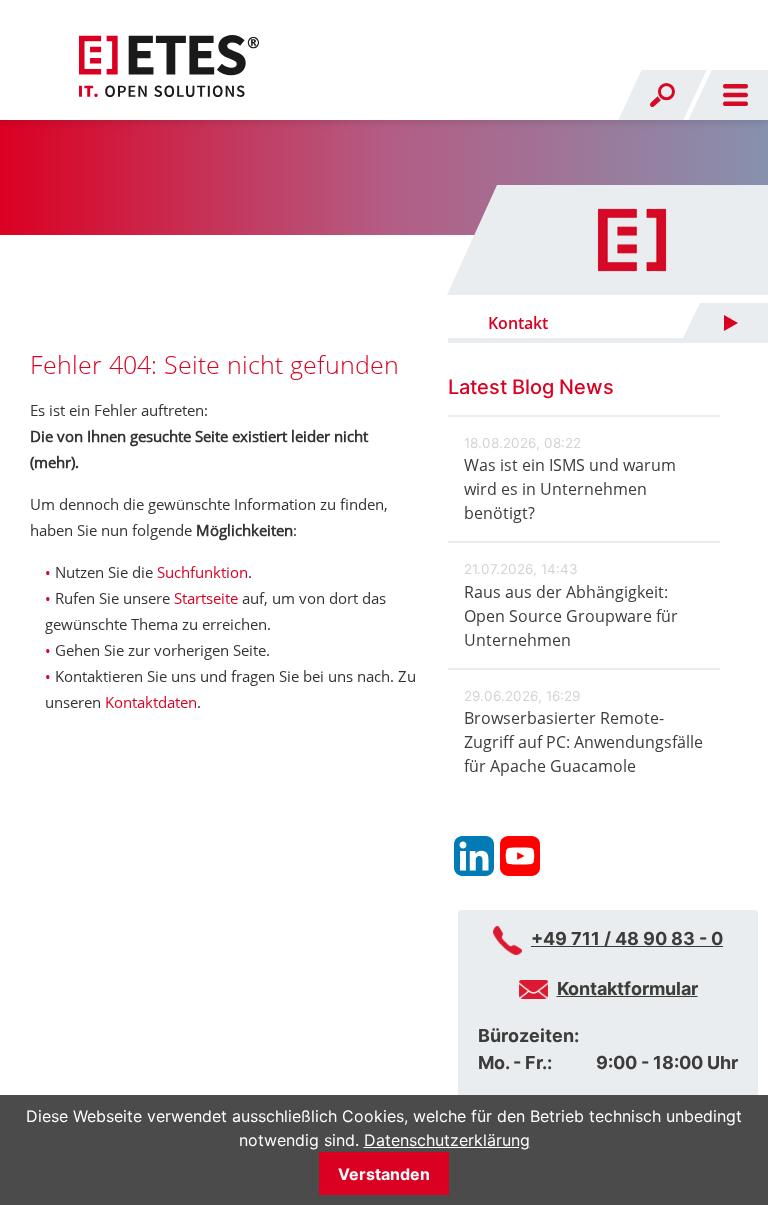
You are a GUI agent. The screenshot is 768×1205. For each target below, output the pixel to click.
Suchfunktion (202, 572)
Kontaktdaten (151, 702)
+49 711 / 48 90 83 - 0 (627, 938)
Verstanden (384, 1174)
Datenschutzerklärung (447, 1140)
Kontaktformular (627, 988)
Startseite (206, 598)
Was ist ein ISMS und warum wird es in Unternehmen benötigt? (570, 489)
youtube (520, 856)
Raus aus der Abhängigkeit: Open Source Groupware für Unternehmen (571, 616)
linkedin (474, 856)
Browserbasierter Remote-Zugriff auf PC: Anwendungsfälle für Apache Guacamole (583, 742)
